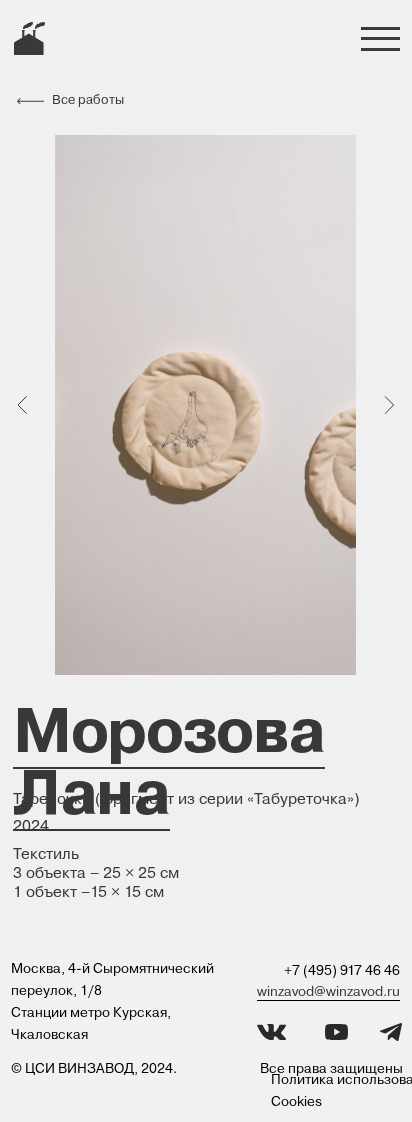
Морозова (169, 730)
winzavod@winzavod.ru (328, 991)
